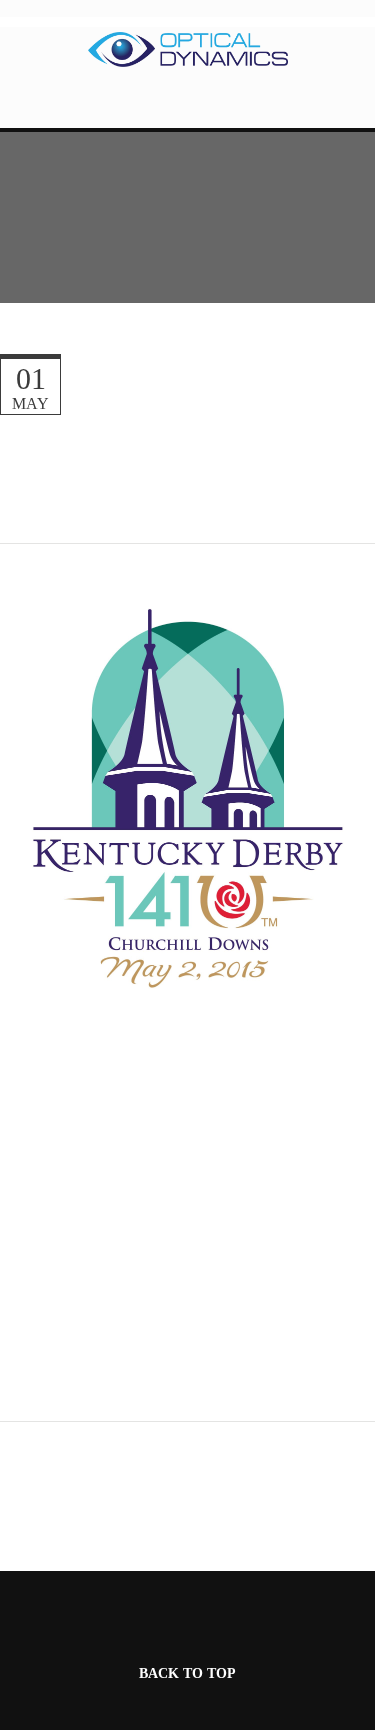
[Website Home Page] (188, 49)
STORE (188, 107)
